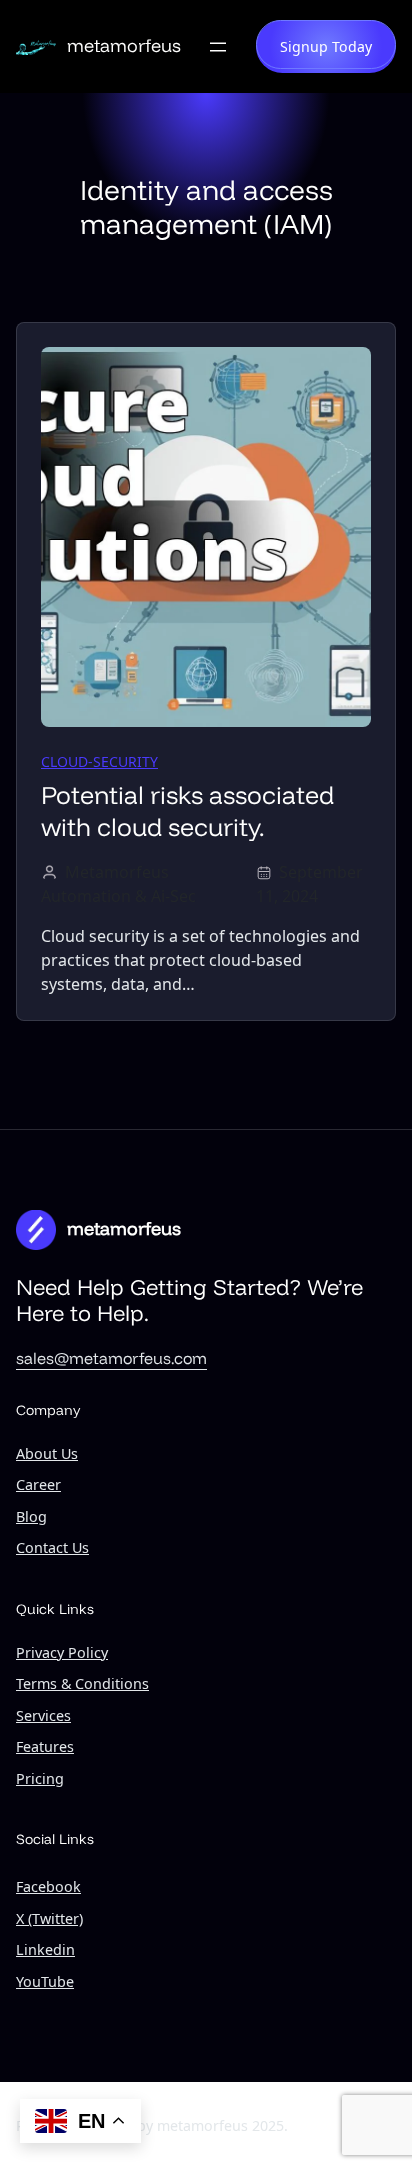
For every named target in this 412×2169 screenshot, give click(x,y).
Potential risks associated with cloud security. (187, 810)
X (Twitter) (49, 1918)
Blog (31, 1516)
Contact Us (52, 1547)
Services (43, 1715)
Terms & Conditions (82, 1683)
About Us (47, 1453)
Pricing (40, 1778)
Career (38, 1484)
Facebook (48, 1886)
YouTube (45, 1981)
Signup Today (326, 46)
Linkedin (45, 1949)
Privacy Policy (62, 1652)
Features (45, 1746)
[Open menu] (218, 47)
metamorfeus (124, 45)
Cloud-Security (99, 761)
